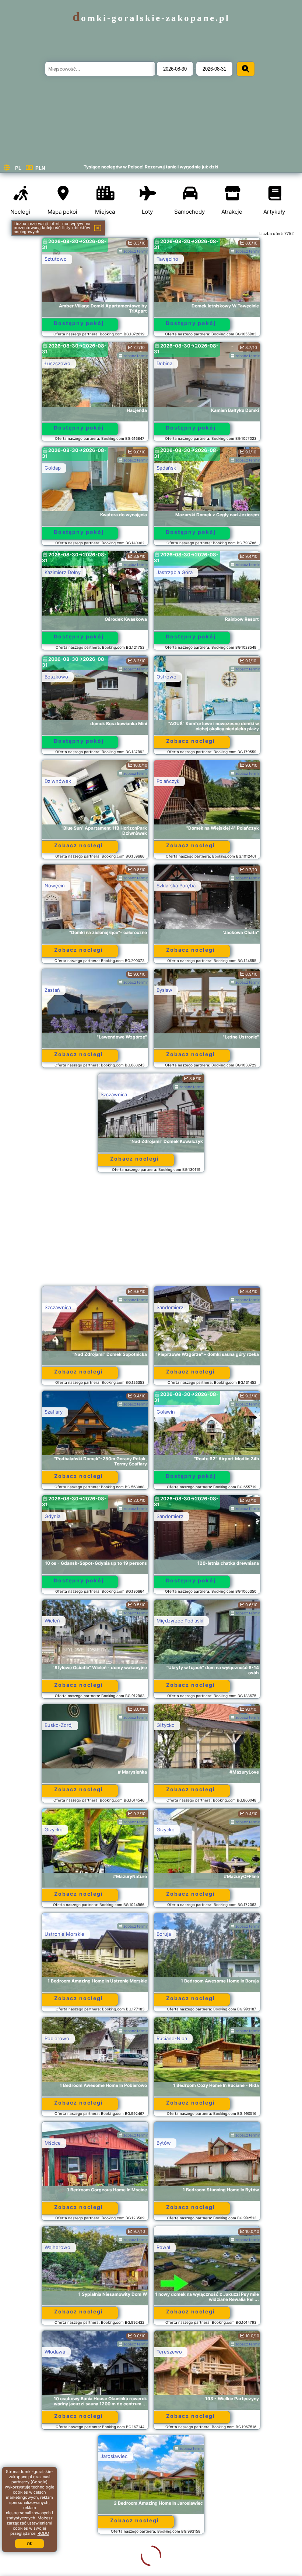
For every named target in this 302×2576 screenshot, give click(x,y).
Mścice (53, 2143)
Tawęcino (167, 259)
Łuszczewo (57, 363)
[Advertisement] (151, 1233)
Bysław (164, 990)
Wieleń (52, 1621)
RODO (43, 2533)
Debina (164, 363)
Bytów (164, 2143)
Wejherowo (57, 2247)
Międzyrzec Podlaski (180, 1621)
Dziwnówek (58, 781)
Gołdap (53, 468)
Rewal (163, 2247)
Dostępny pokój (79, 323)
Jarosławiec (58, 2456)
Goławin (166, 1412)
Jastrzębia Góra (175, 572)
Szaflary (54, 1412)
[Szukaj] (246, 69)
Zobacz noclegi (191, 741)
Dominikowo (171, 2456)
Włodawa (55, 2352)
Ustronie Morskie (64, 1934)
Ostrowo (166, 677)
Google (39, 2482)
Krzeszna (167, 2561)
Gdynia (52, 1516)
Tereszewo (169, 2352)
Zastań (52, 990)
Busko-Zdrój (59, 1725)
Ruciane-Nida (172, 2038)
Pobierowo (57, 2038)
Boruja (164, 1934)
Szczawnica (114, 1094)
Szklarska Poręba (176, 886)
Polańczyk (168, 781)
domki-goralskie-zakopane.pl (151, 18)
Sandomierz (170, 1307)
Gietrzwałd (57, 2561)
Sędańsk (166, 468)
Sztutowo (56, 259)
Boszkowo (56, 677)
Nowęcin (55, 886)
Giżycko (166, 1725)
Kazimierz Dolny (63, 572)
